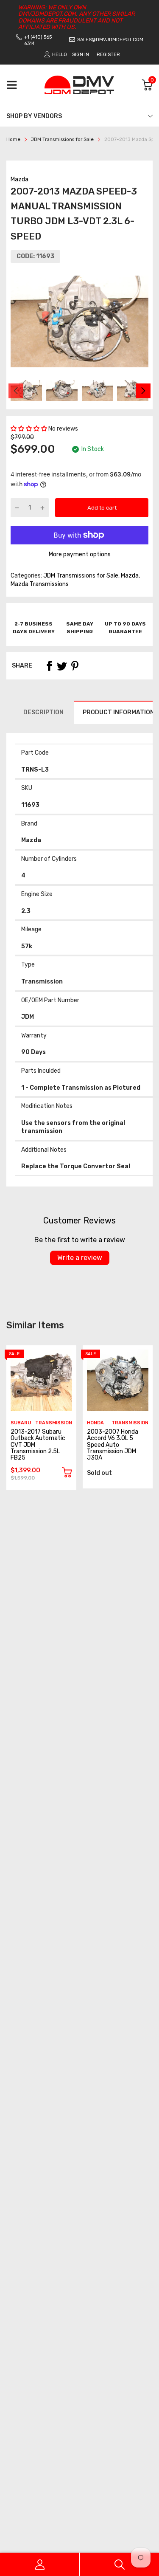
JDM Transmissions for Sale (80, 576)
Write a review (80, 1258)
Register (108, 55)
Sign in (81, 55)
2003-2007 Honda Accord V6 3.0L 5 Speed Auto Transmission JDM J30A (113, 1445)
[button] (29, 429)
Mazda (20, 179)
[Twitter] (62, 666)
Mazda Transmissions (40, 584)
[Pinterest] (75, 666)
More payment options (80, 554)
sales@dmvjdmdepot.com (110, 40)
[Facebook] (49, 666)
